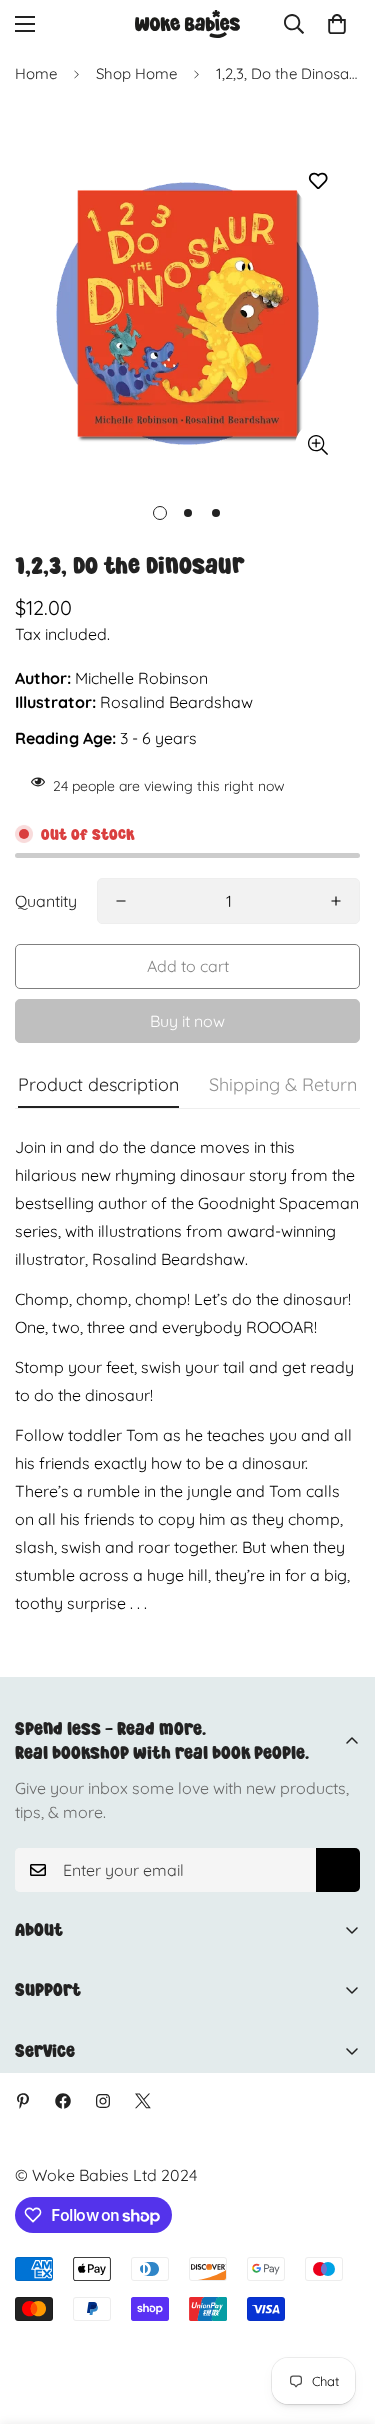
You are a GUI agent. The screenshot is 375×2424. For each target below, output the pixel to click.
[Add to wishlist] (317, 181)
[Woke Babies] (187, 24)
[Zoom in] (317, 445)
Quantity (46, 901)
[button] (337, 24)
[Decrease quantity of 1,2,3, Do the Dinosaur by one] (121, 901)
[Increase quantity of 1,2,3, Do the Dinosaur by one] (336, 901)
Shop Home (136, 73)
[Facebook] (63, 2101)
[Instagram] (103, 2101)
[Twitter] (143, 2101)
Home (36, 73)
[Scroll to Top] (339, 2318)
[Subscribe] (338, 1870)
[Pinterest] (23, 2101)
